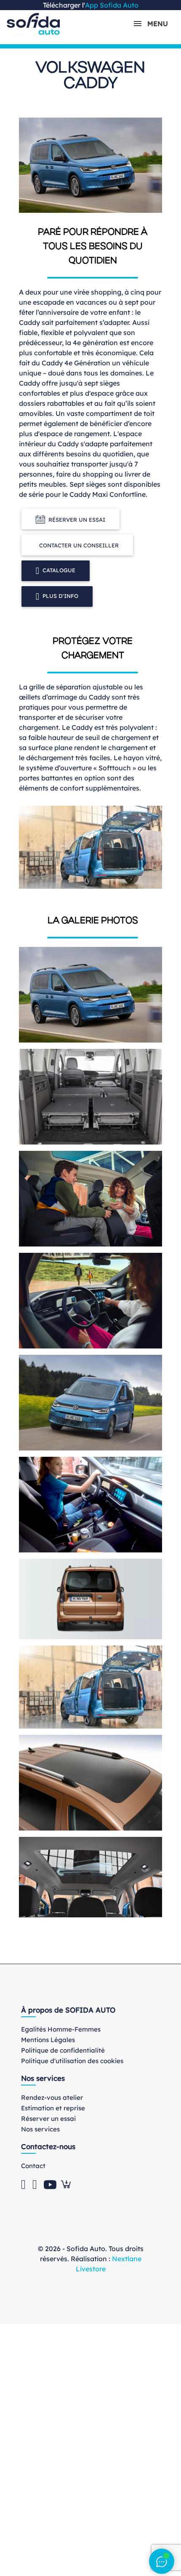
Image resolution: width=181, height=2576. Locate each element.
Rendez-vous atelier (52, 2098)
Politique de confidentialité (63, 2050)
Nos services (40, 2129)
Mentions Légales (48, 2040)
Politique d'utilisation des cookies (72, 2061)
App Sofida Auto (112, 5)
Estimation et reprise (53, 2108)
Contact (33, 2166)
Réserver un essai (77, 520)
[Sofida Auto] (33, 24)
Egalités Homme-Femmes (61, 2029)
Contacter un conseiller (79, 545)
